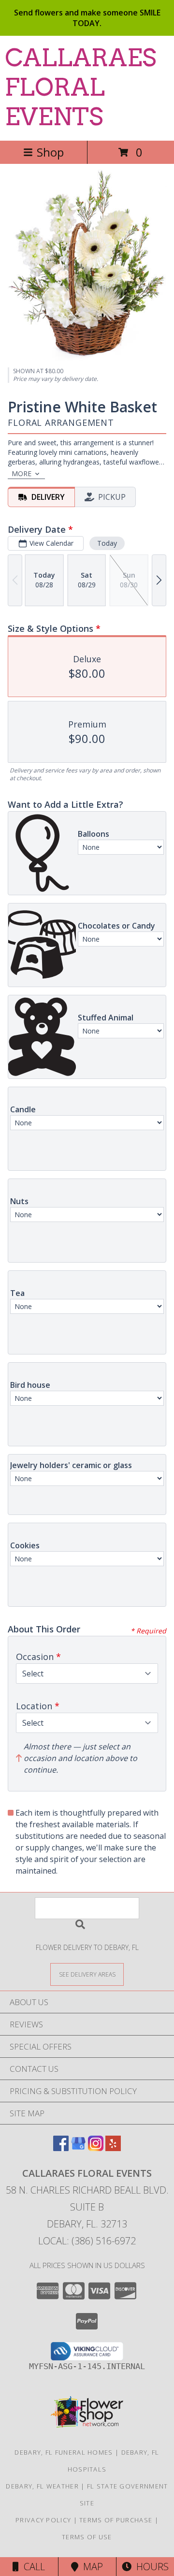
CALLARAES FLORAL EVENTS (80, 87)
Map (91, 2567)
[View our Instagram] (96, 2148)
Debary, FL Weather (42, 2486)
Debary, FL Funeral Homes (64, 2452)
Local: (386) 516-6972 (87, 2241)
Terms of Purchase (116, 2520)
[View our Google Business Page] (78, 2148)
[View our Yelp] (113, 2148)
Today (107, 543)
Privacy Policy (43, 2520)
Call (32, 2567)
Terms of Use (87, 2537)
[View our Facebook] (61, 2148)
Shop (50, 152)
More (22, 473)
